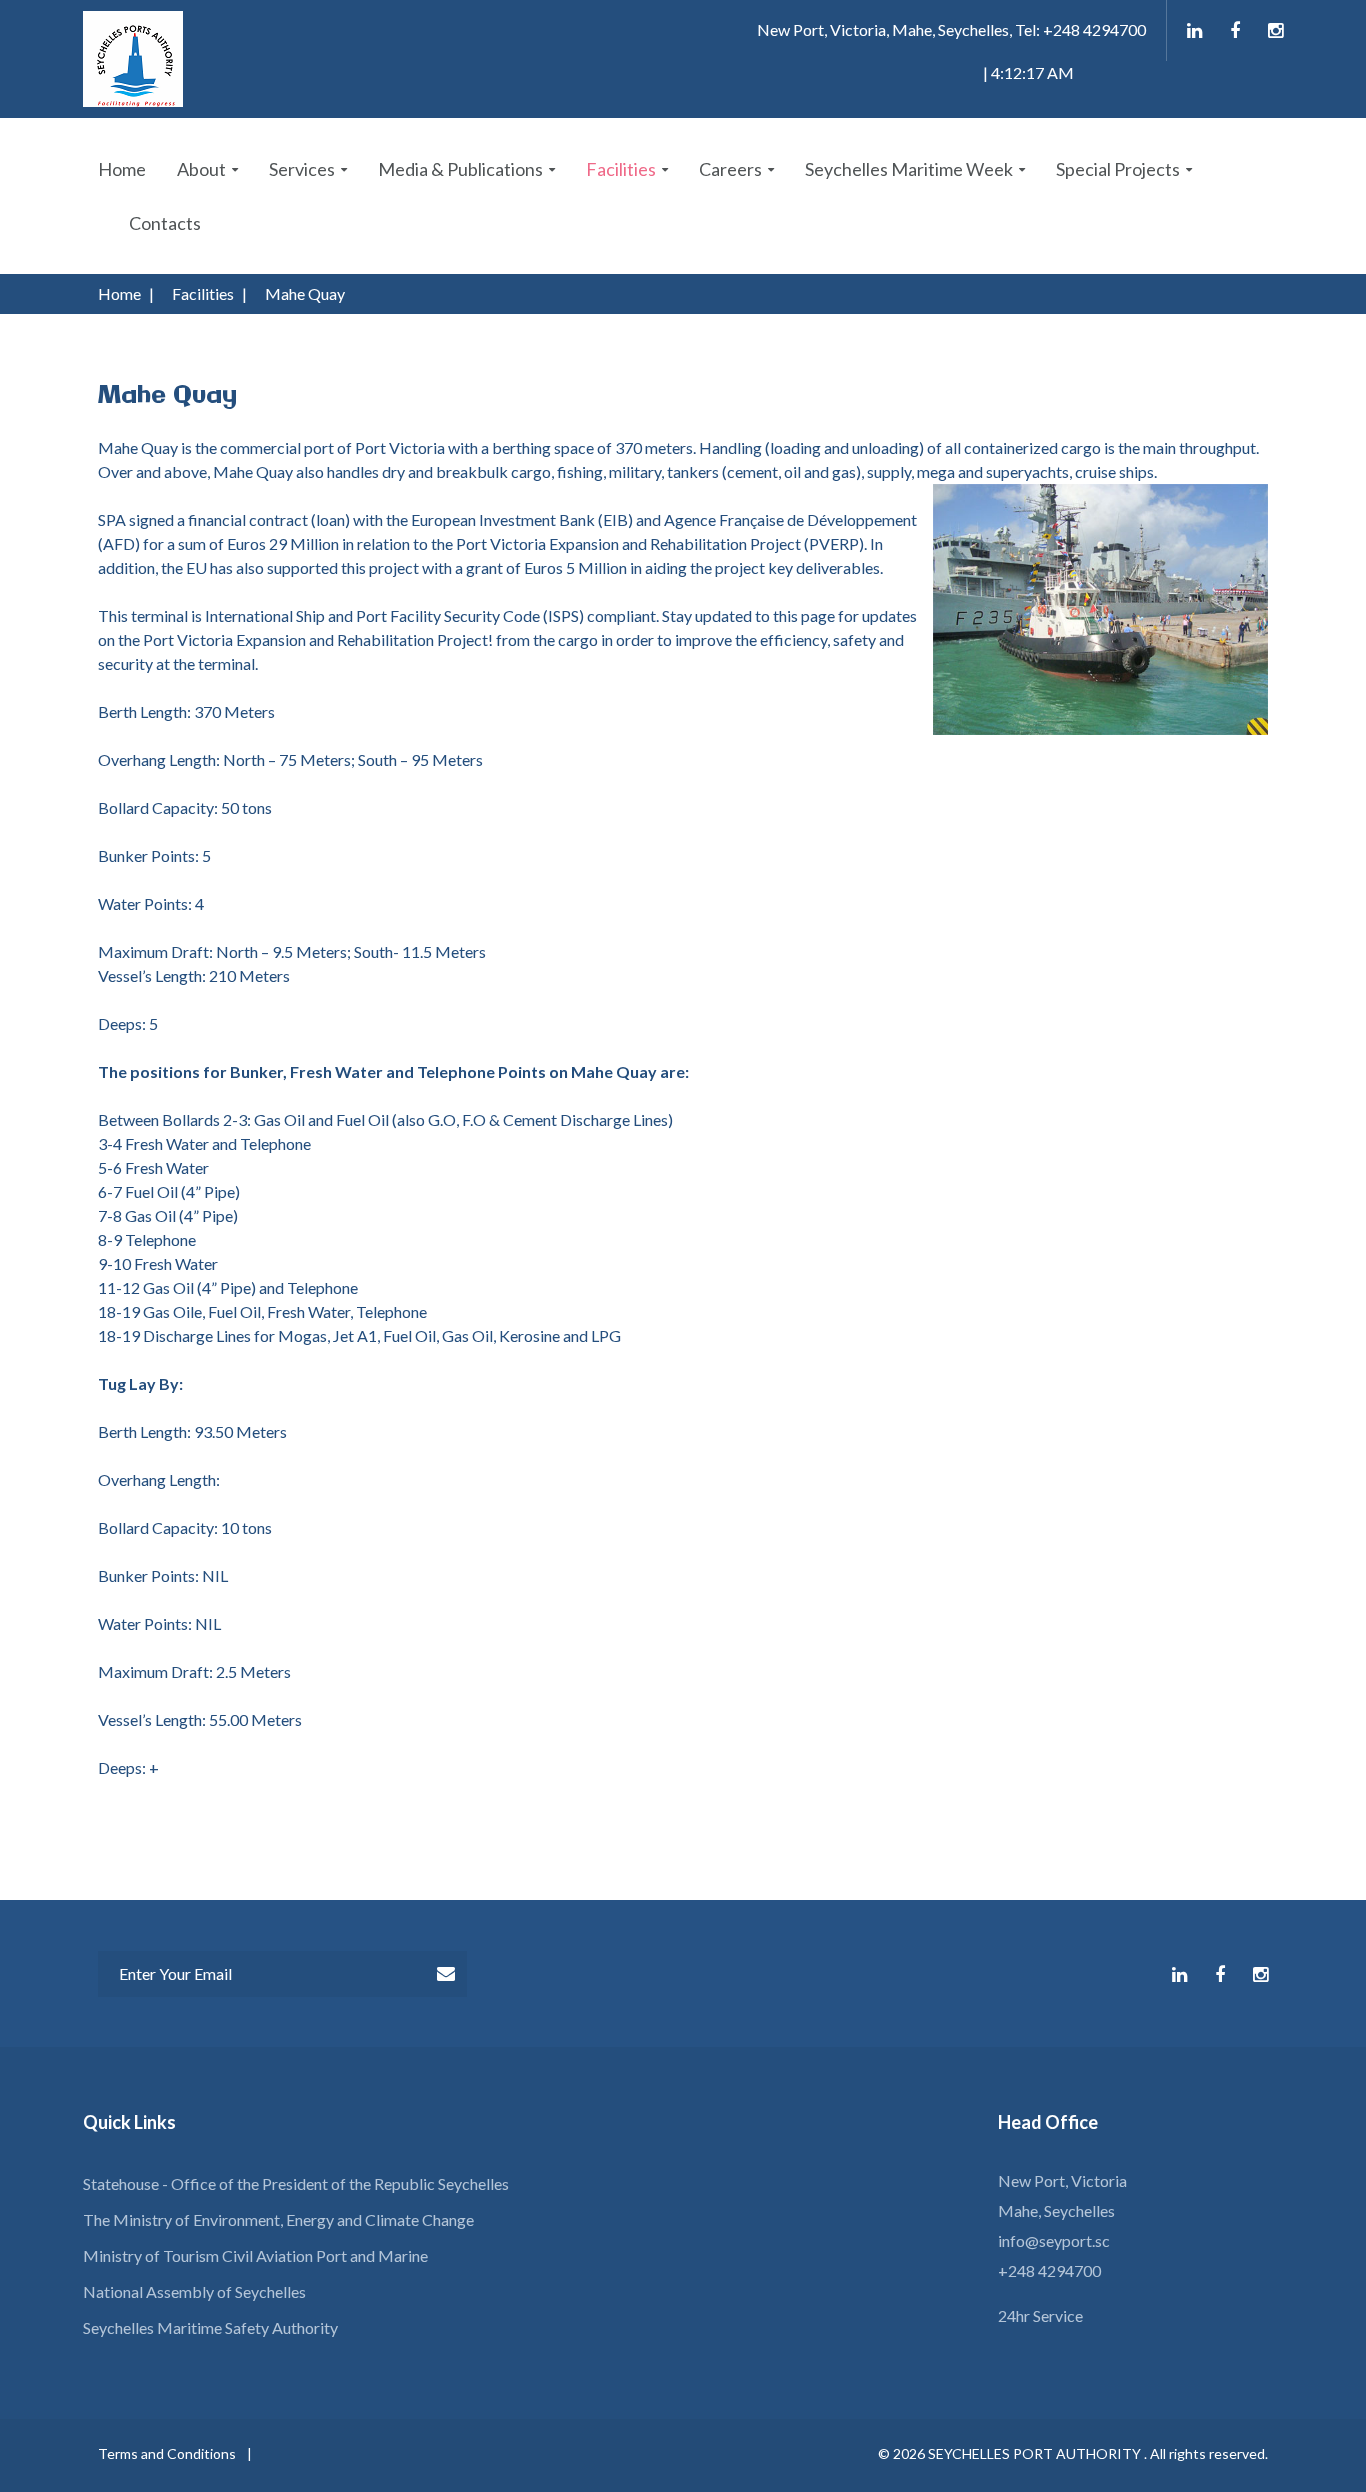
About (201, 169)
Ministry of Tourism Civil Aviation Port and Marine (255, 2255)
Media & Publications (460, 169)
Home (122, 169)
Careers (730, 169)
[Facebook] (1235, 31)
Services (302, 169)
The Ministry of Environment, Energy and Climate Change (278, 2219)
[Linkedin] (1194, 31)
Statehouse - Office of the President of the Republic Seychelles (296, 2183)
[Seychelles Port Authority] (133, 59)
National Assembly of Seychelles (194, 2291)
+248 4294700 (1049, 2270)
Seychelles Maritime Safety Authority (210, 2327)
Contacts (165, 223)
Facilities (621, 169)
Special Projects (1118, 169)
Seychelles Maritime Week (909, 169)
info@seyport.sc (1054, 2240)
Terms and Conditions (167, 2453)
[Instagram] (1275, 31)
